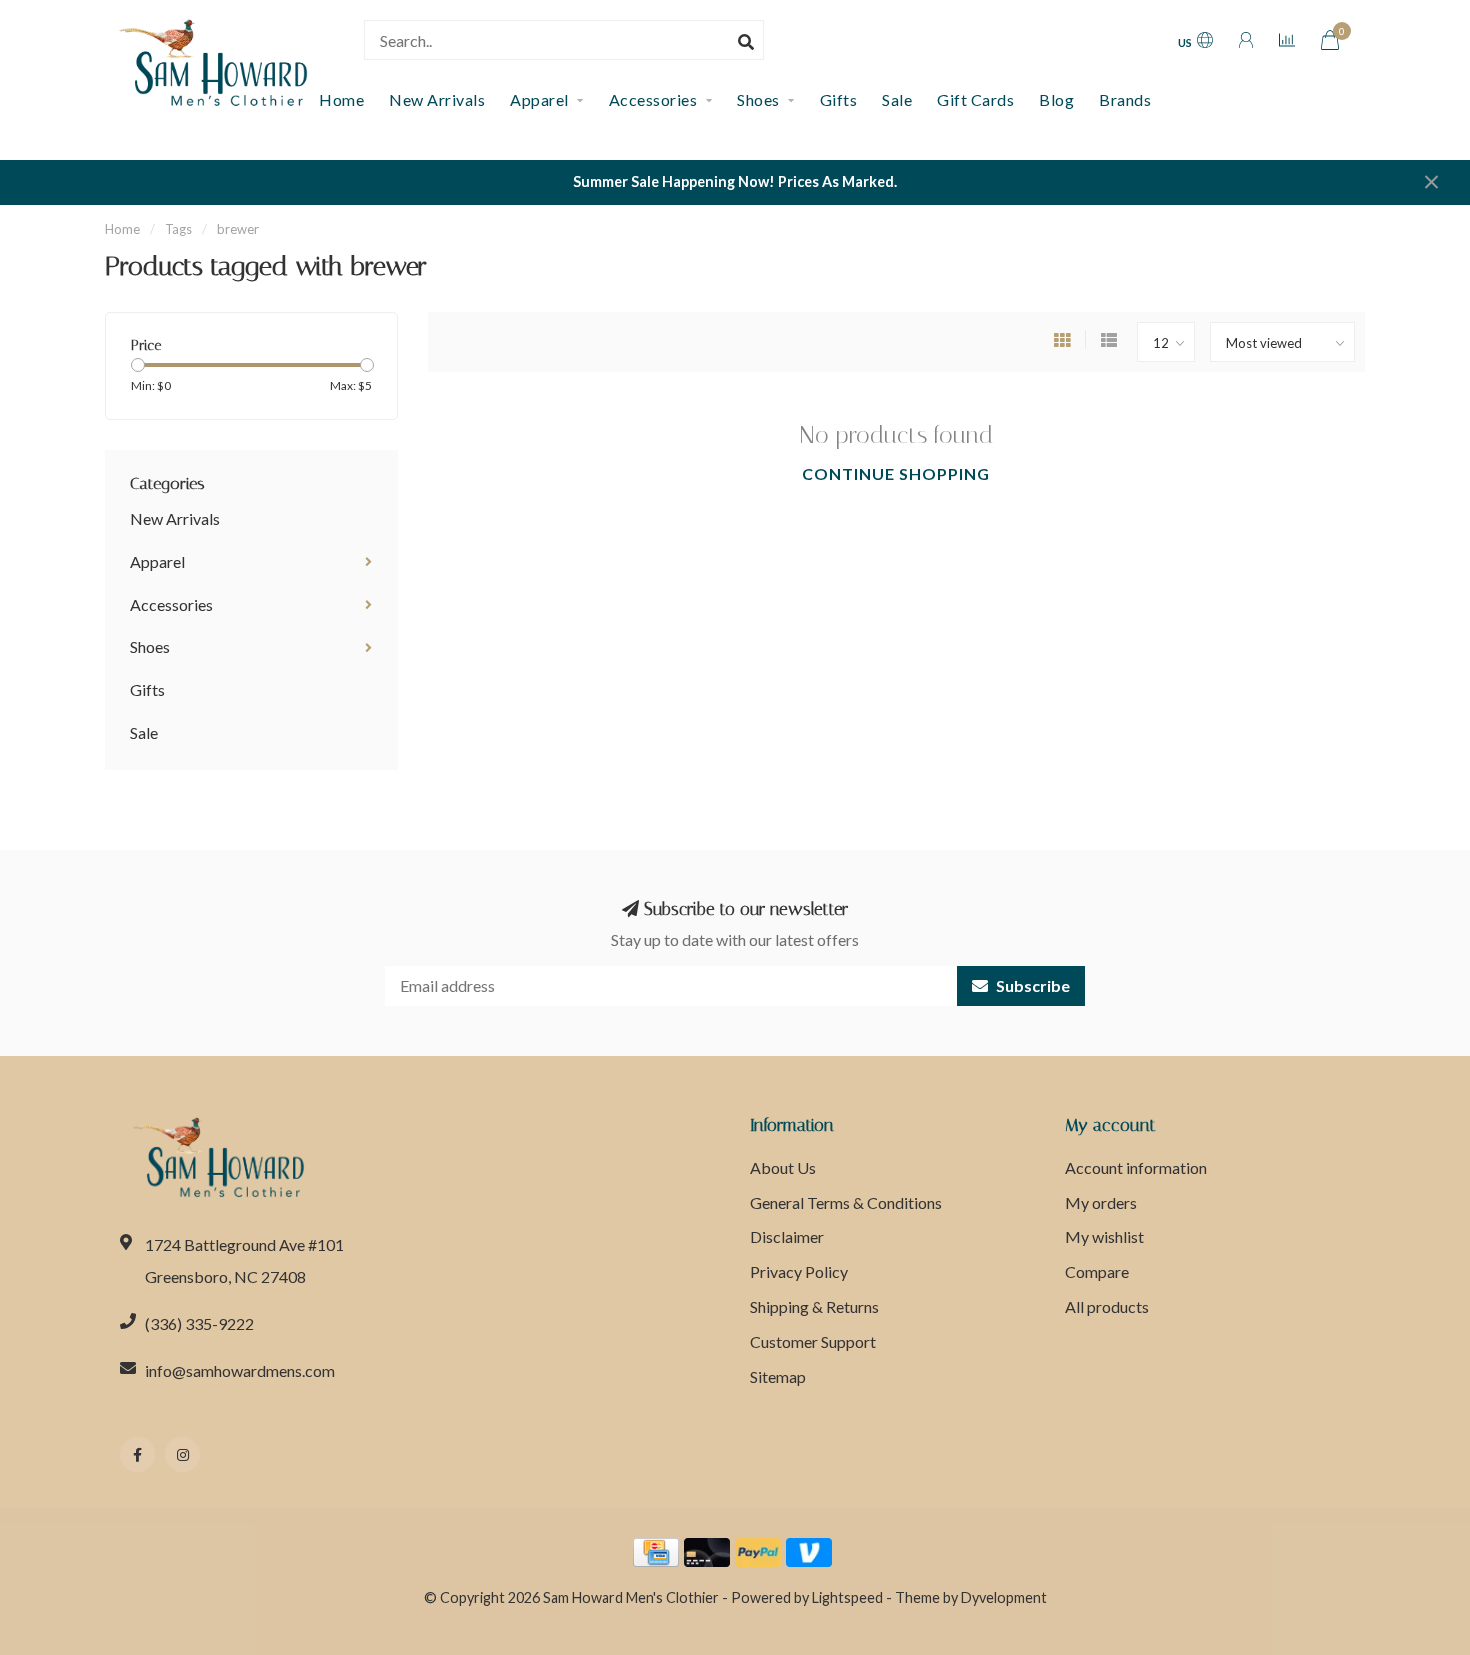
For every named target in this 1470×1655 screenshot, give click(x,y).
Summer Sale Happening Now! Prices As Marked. (735, 181)
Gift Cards (975, 99)
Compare (1097, 1271)
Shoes (758, 99)
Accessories (653, 99)
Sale (897, 99)
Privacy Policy (799, 1271)
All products (1107, 1306)
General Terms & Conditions (846, 1202)
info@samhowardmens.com (240, 1370)
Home (122, 229)
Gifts (839, 99)
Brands (1125, 99)
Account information (1136, 1167)
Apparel (539, 99)
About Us (783, 1167)
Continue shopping (896, 473)
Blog (1056, 99)
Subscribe (1031, 985)
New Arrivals (437, 99)
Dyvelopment (1004, 1597)
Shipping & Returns (814, 1306)
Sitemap (778, 1376)
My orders (1101, 1202)
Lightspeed (847, 1597)
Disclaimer (787, 1236)
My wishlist (1104, 1236)
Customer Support (813, 1341)
